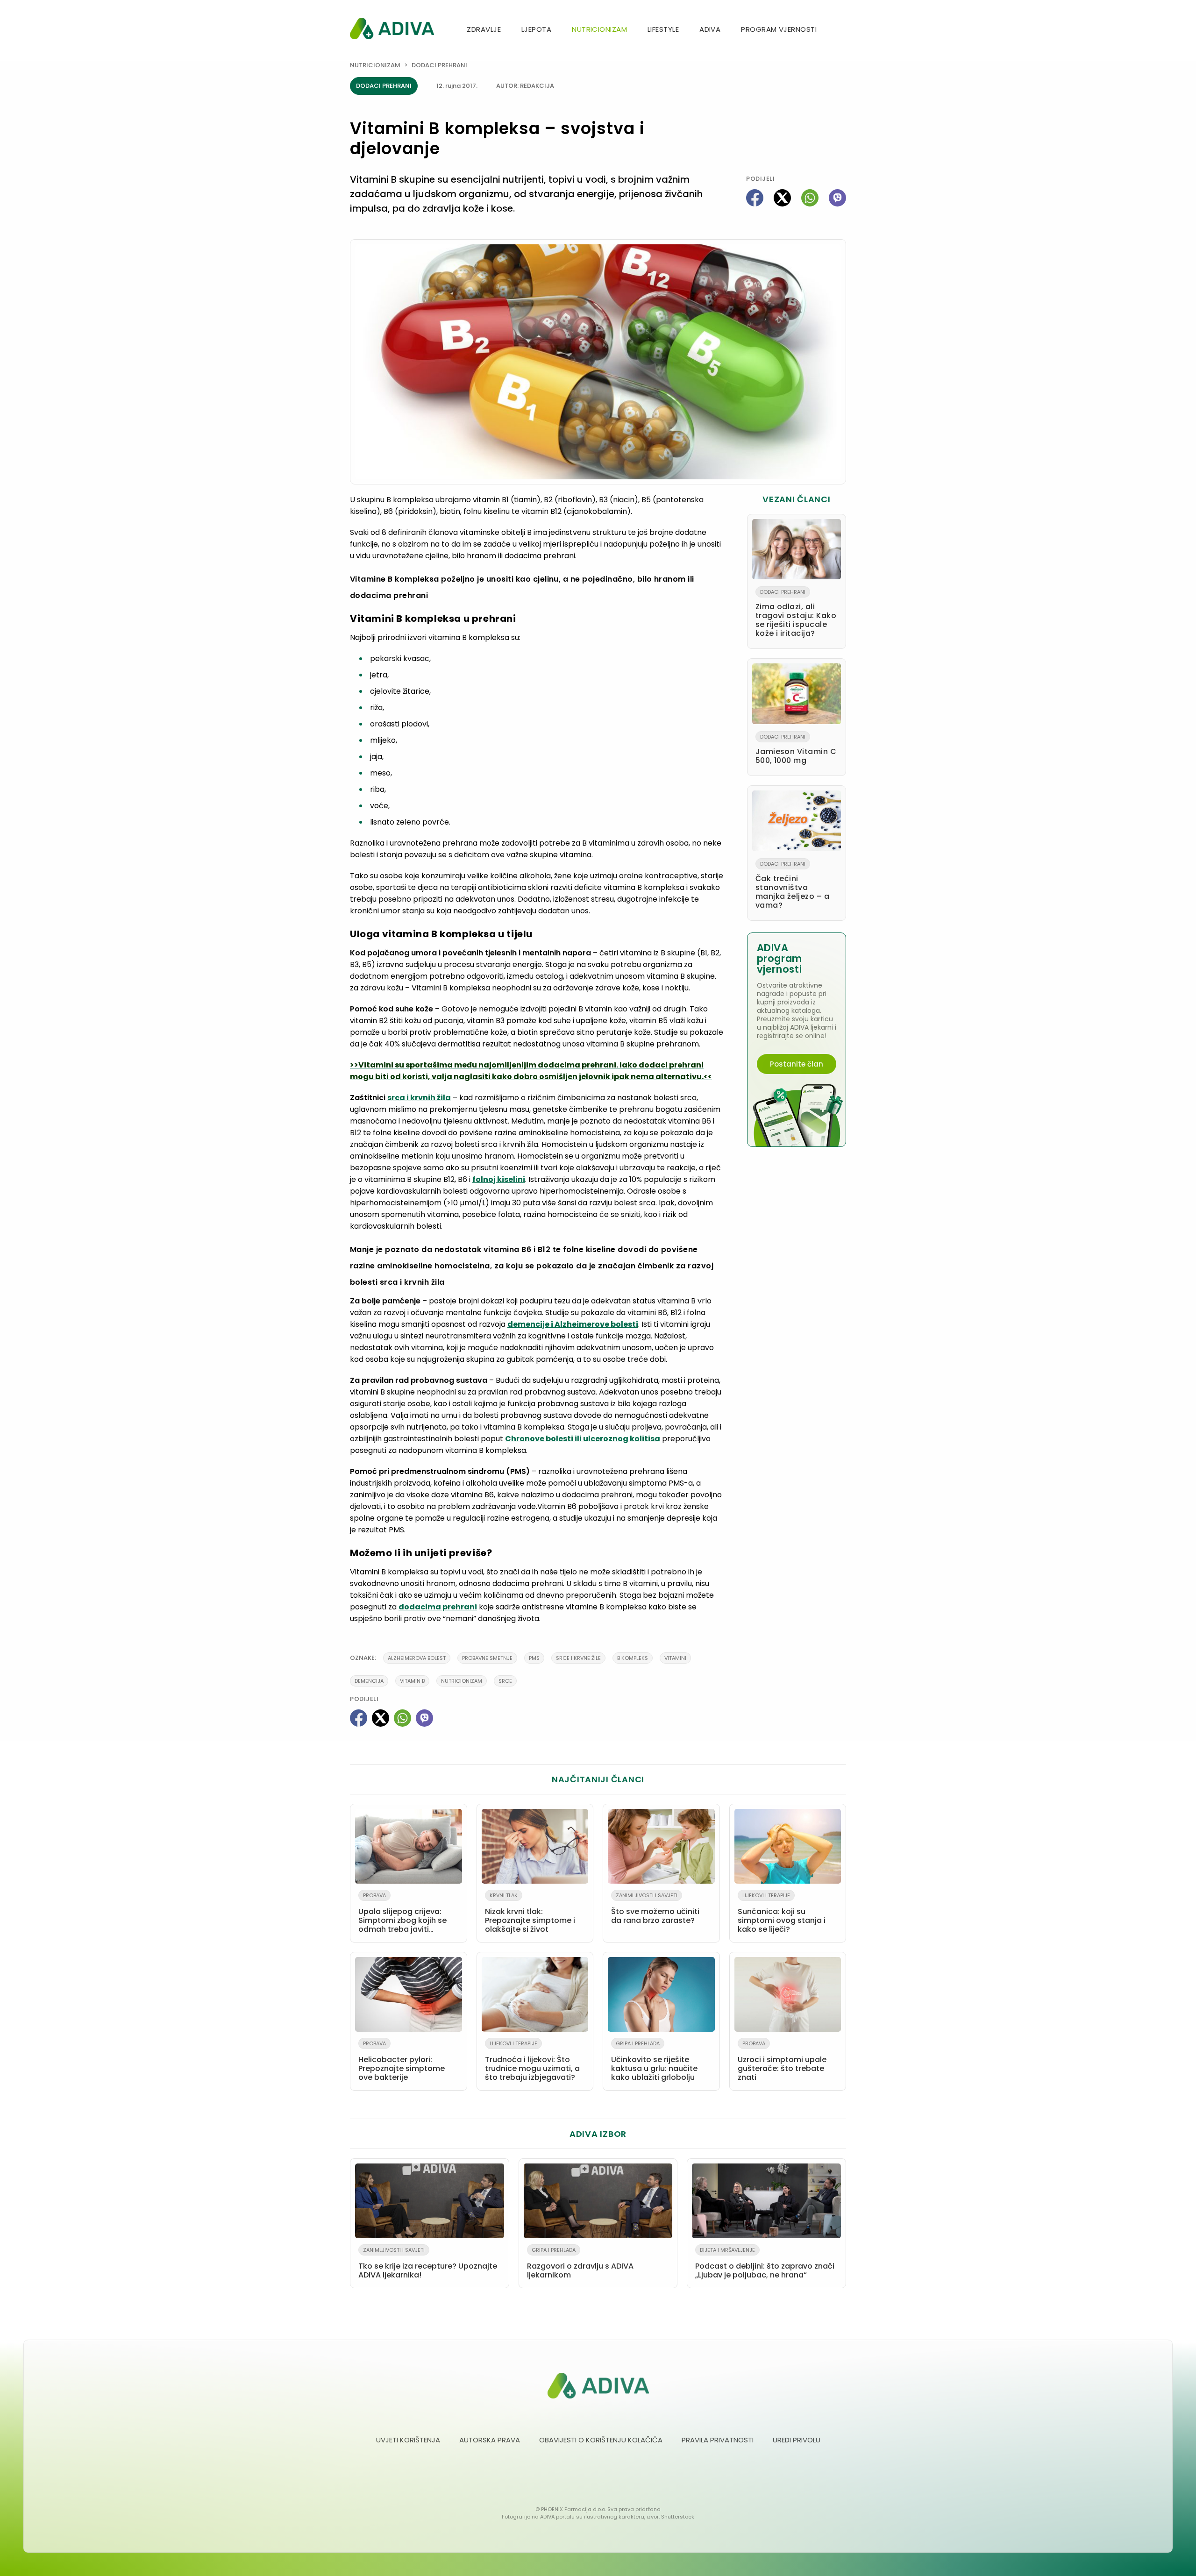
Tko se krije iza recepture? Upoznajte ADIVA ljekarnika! (428, 2263)
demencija (369, 1681)
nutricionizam (462, 1681)
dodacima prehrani (438, 1607)
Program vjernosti (779, 29)
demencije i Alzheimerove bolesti (573, 1324)
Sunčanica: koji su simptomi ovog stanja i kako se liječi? (782, 1913)
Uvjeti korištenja (408, 2440)
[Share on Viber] (837, 198)
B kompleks (633, 1658)
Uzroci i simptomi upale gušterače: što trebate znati (782, 2061)
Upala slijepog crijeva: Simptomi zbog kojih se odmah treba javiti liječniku (402, 1914)
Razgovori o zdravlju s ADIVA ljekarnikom (580, 2263)
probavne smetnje (487, 1658)
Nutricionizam (599, 29)
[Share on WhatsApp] (810, 198)
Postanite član (797, 1064)
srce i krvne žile (578, 1658)
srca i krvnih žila (419, 1098)
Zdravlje (484, 29)
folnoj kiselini (499, 1179)
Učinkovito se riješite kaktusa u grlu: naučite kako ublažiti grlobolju (654, 2061)
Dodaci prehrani (439, 65)
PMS (534, 1658)
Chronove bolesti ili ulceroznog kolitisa (583, 1439)
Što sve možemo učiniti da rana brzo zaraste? (655, 1909)
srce (505, 1681)
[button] (842, 30)
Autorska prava (490, 2440)
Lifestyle (663, 29)
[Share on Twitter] (782, 198)
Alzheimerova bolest (417, 1658)
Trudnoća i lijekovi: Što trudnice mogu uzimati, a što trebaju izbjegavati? (532, 2061)
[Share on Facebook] (755, 198)
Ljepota (536, 29)
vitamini (675, 1658)
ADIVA (710, 29)
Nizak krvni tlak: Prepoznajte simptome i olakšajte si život (530, 1913)
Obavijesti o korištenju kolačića (601, 2440)
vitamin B (412, 1681)
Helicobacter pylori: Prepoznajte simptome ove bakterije (402, 2061)
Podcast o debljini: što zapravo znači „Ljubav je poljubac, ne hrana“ (765, 2263)
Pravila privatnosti (718, 2440)
